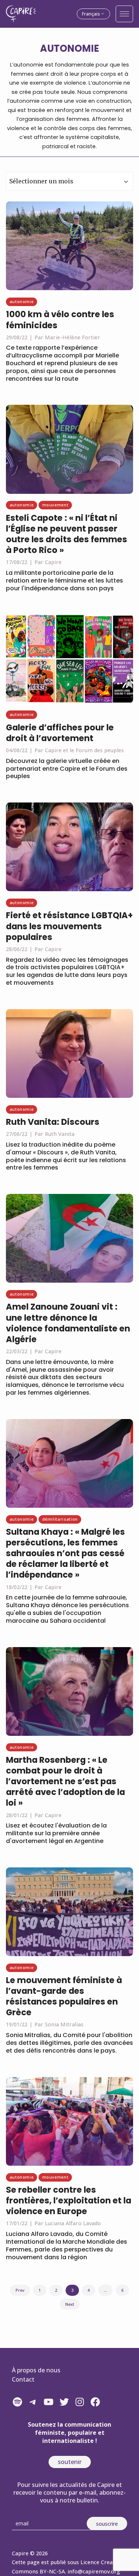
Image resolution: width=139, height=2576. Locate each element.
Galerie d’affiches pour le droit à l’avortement (60, 733)
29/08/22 (17, 337)
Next (70, 2304)
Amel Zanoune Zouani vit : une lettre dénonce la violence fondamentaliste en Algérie (68, 1323)
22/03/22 (17, 1351)
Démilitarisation (60, 1519)
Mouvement (55, 505)
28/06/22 (17, 949)
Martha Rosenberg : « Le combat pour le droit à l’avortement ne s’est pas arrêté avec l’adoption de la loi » (65, 1781)
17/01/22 (17, 2223)
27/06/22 (17, 1134)
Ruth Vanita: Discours (53, 1122)
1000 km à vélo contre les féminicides (60, 320)
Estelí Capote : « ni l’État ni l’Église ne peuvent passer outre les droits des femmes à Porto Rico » (67, 534)
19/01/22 (17, 2024)
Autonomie (22, 301)
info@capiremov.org (94, 2571)
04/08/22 (17, 750)
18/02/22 (17, 1587)
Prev (20, 2290)
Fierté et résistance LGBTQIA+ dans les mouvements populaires (69, 926)
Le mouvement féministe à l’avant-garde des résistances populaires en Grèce (64, 1996)
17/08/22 (17, 562)
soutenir (70, 2462)
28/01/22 (17, 1815)
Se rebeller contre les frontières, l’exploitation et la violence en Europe (69, 2200)
